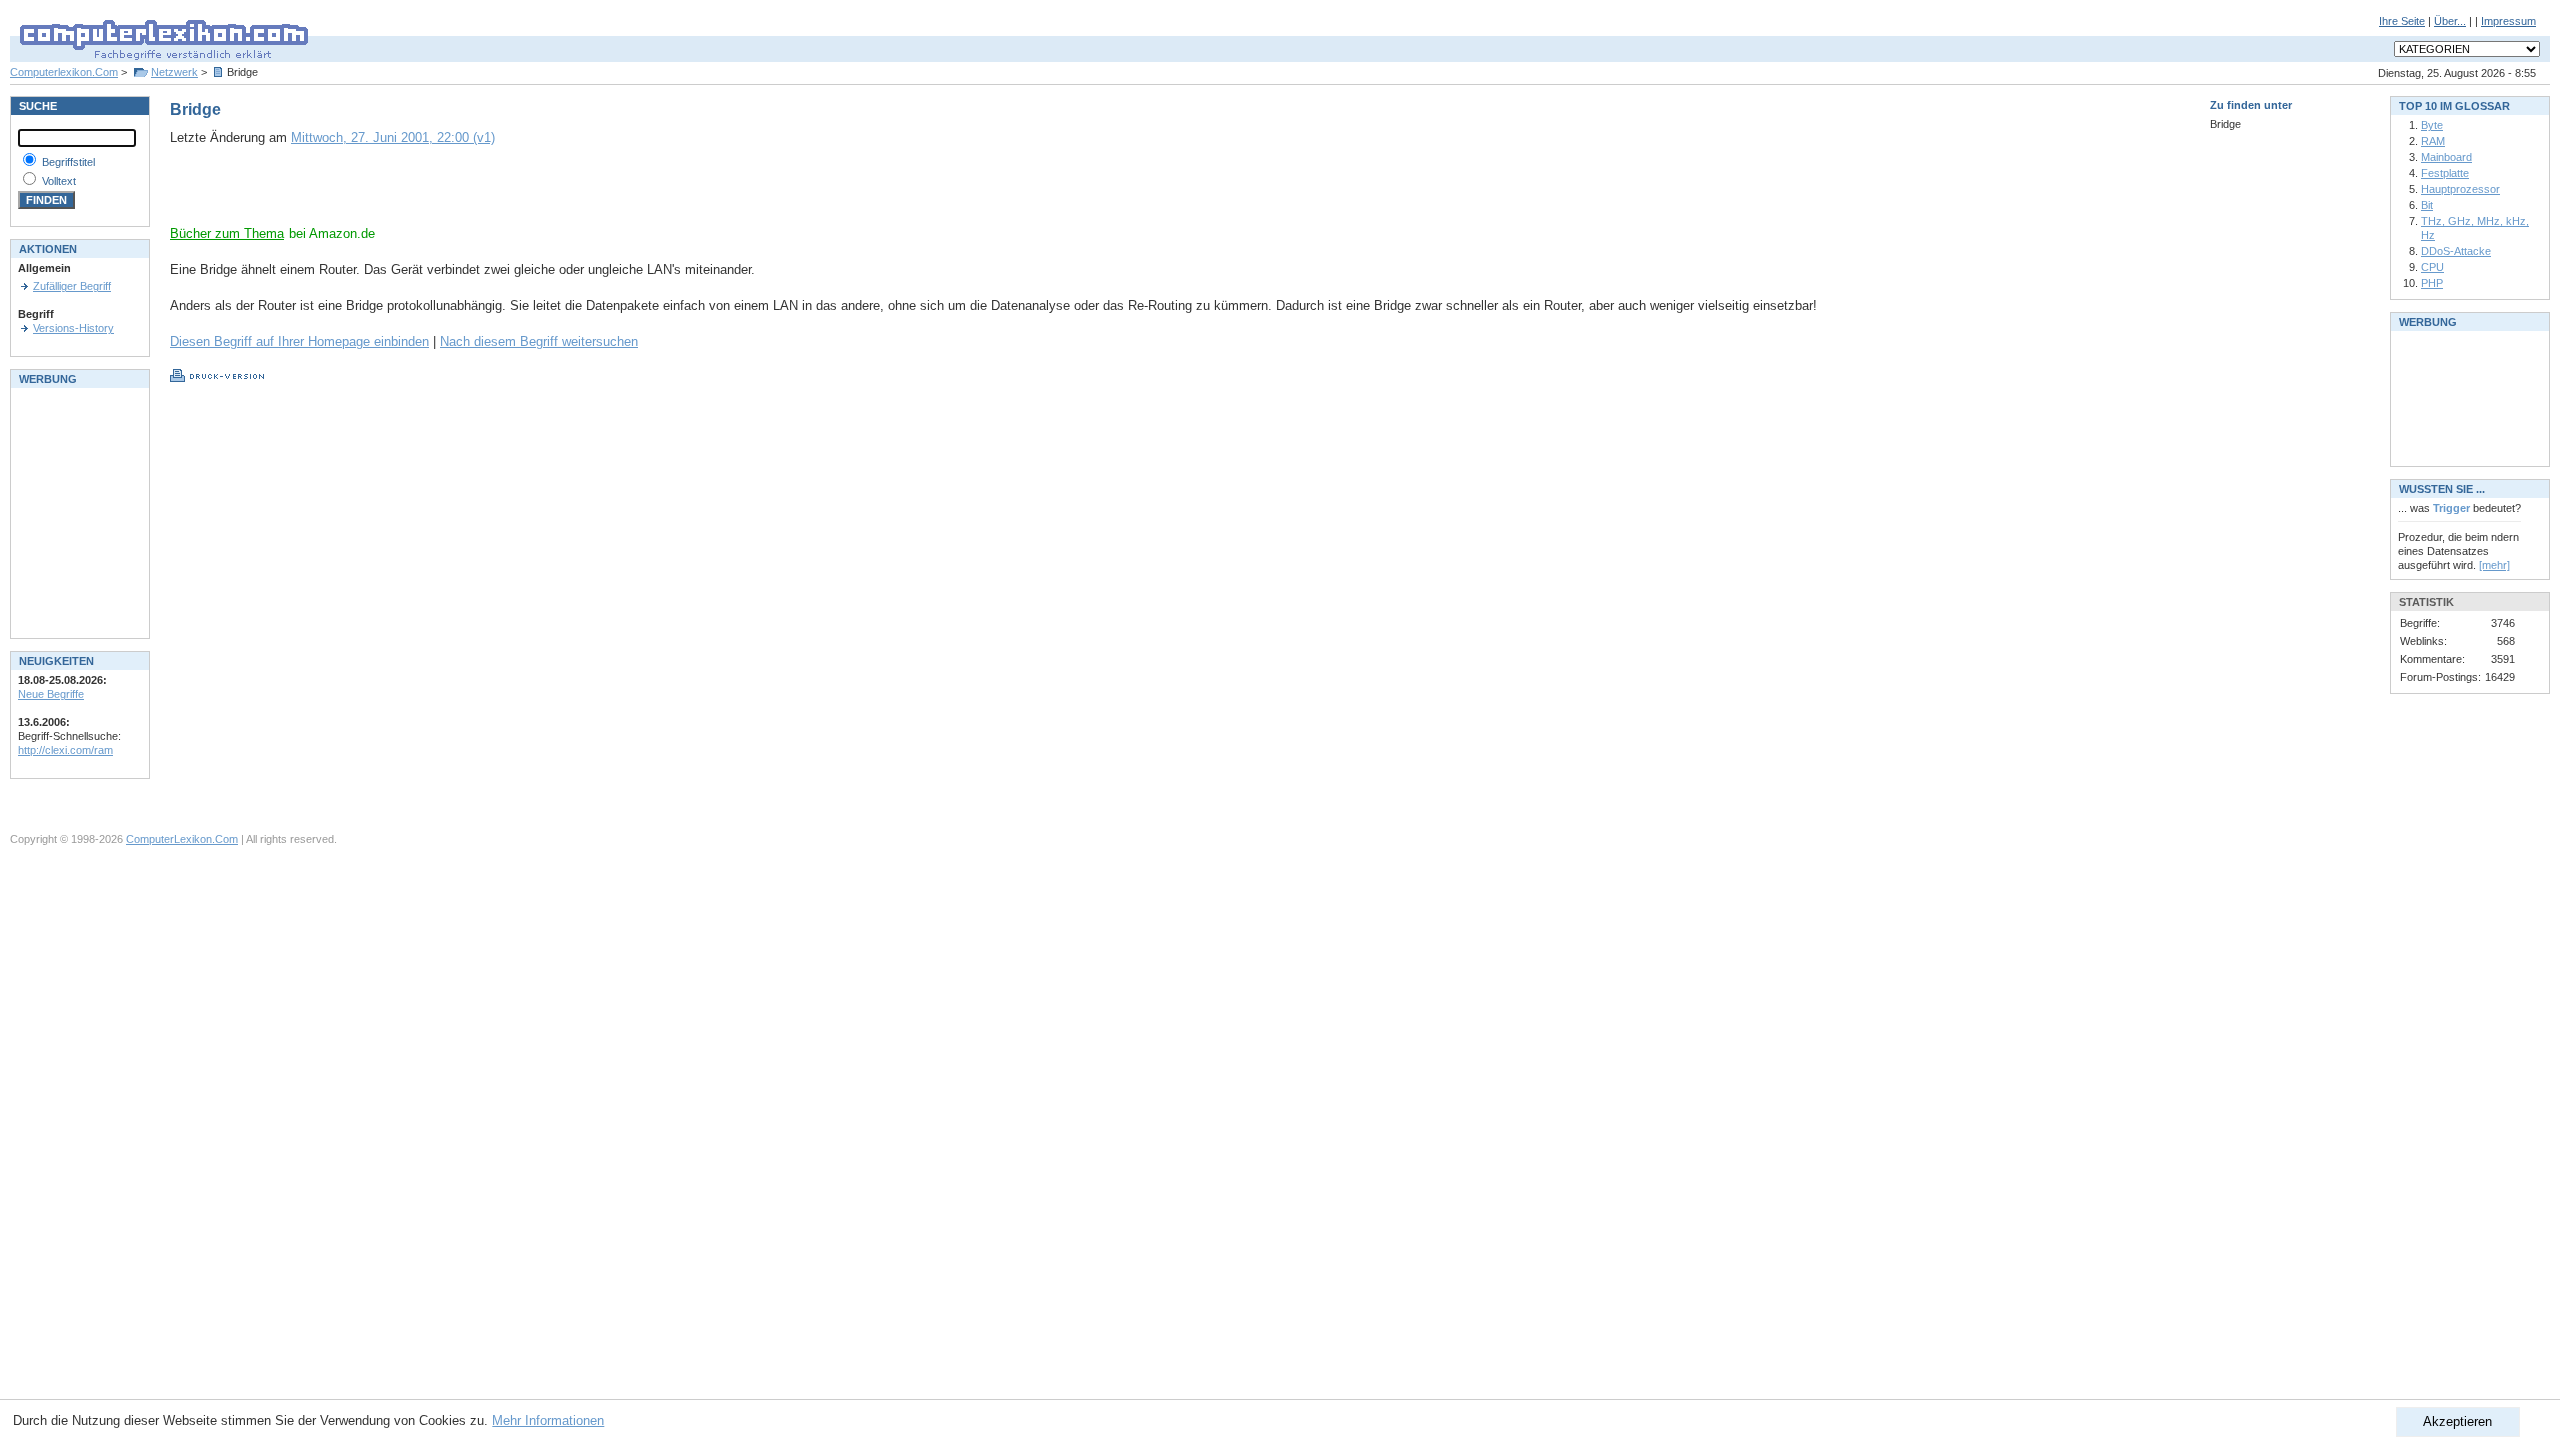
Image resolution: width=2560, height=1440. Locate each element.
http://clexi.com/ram (65, 750)
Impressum (2508, 21)
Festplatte (2445, 173)
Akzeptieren (2457, 1421)
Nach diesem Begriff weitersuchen (539, 341)
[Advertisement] (404, 195)
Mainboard (2446, 157)
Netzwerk (174, 72)
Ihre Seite (2402, 21)
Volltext (59, 181)
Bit (2427, 205)
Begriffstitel (68, 162)
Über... (2450, 21)
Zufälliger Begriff (72, 286)
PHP (2432, 283)
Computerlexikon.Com (64, 72)
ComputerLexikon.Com (182, 839)
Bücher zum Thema (227, 233)
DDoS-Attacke (2456, 251)
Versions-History (73, 328)
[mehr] (2494, 565)
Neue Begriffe (51, 694)
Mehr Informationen (548, 1420)
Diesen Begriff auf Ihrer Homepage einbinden (299, 341)
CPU (2432, 267)
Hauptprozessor (2460, 189)
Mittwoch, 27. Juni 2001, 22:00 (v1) (393, 137)
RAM (2433, 141)
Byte (2432, 125)
